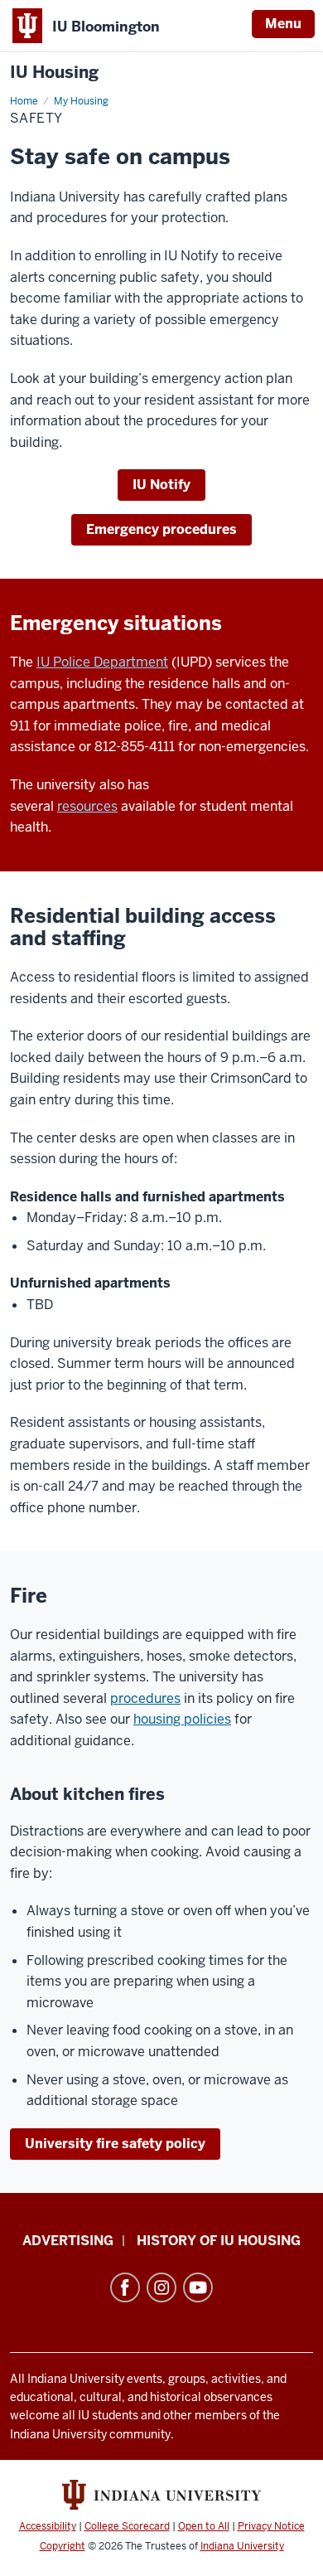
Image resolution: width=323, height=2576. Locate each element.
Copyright (63, 2546)
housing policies (182, 1719)
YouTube (198, 2287)
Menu (283, 24)
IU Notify (161, 485)
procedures (145, 1698)
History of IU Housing (219, 2241)
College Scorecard (127, 2526)
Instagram (161, 2287)
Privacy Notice (271, 2526)
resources (87, 806)
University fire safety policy (115, 2144)
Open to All (204, 2526)
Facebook (125, 2287)
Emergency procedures (161, 529)
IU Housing (54, 73)
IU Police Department (102, 662)
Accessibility (48, 2526)
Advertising (68, 2241)
